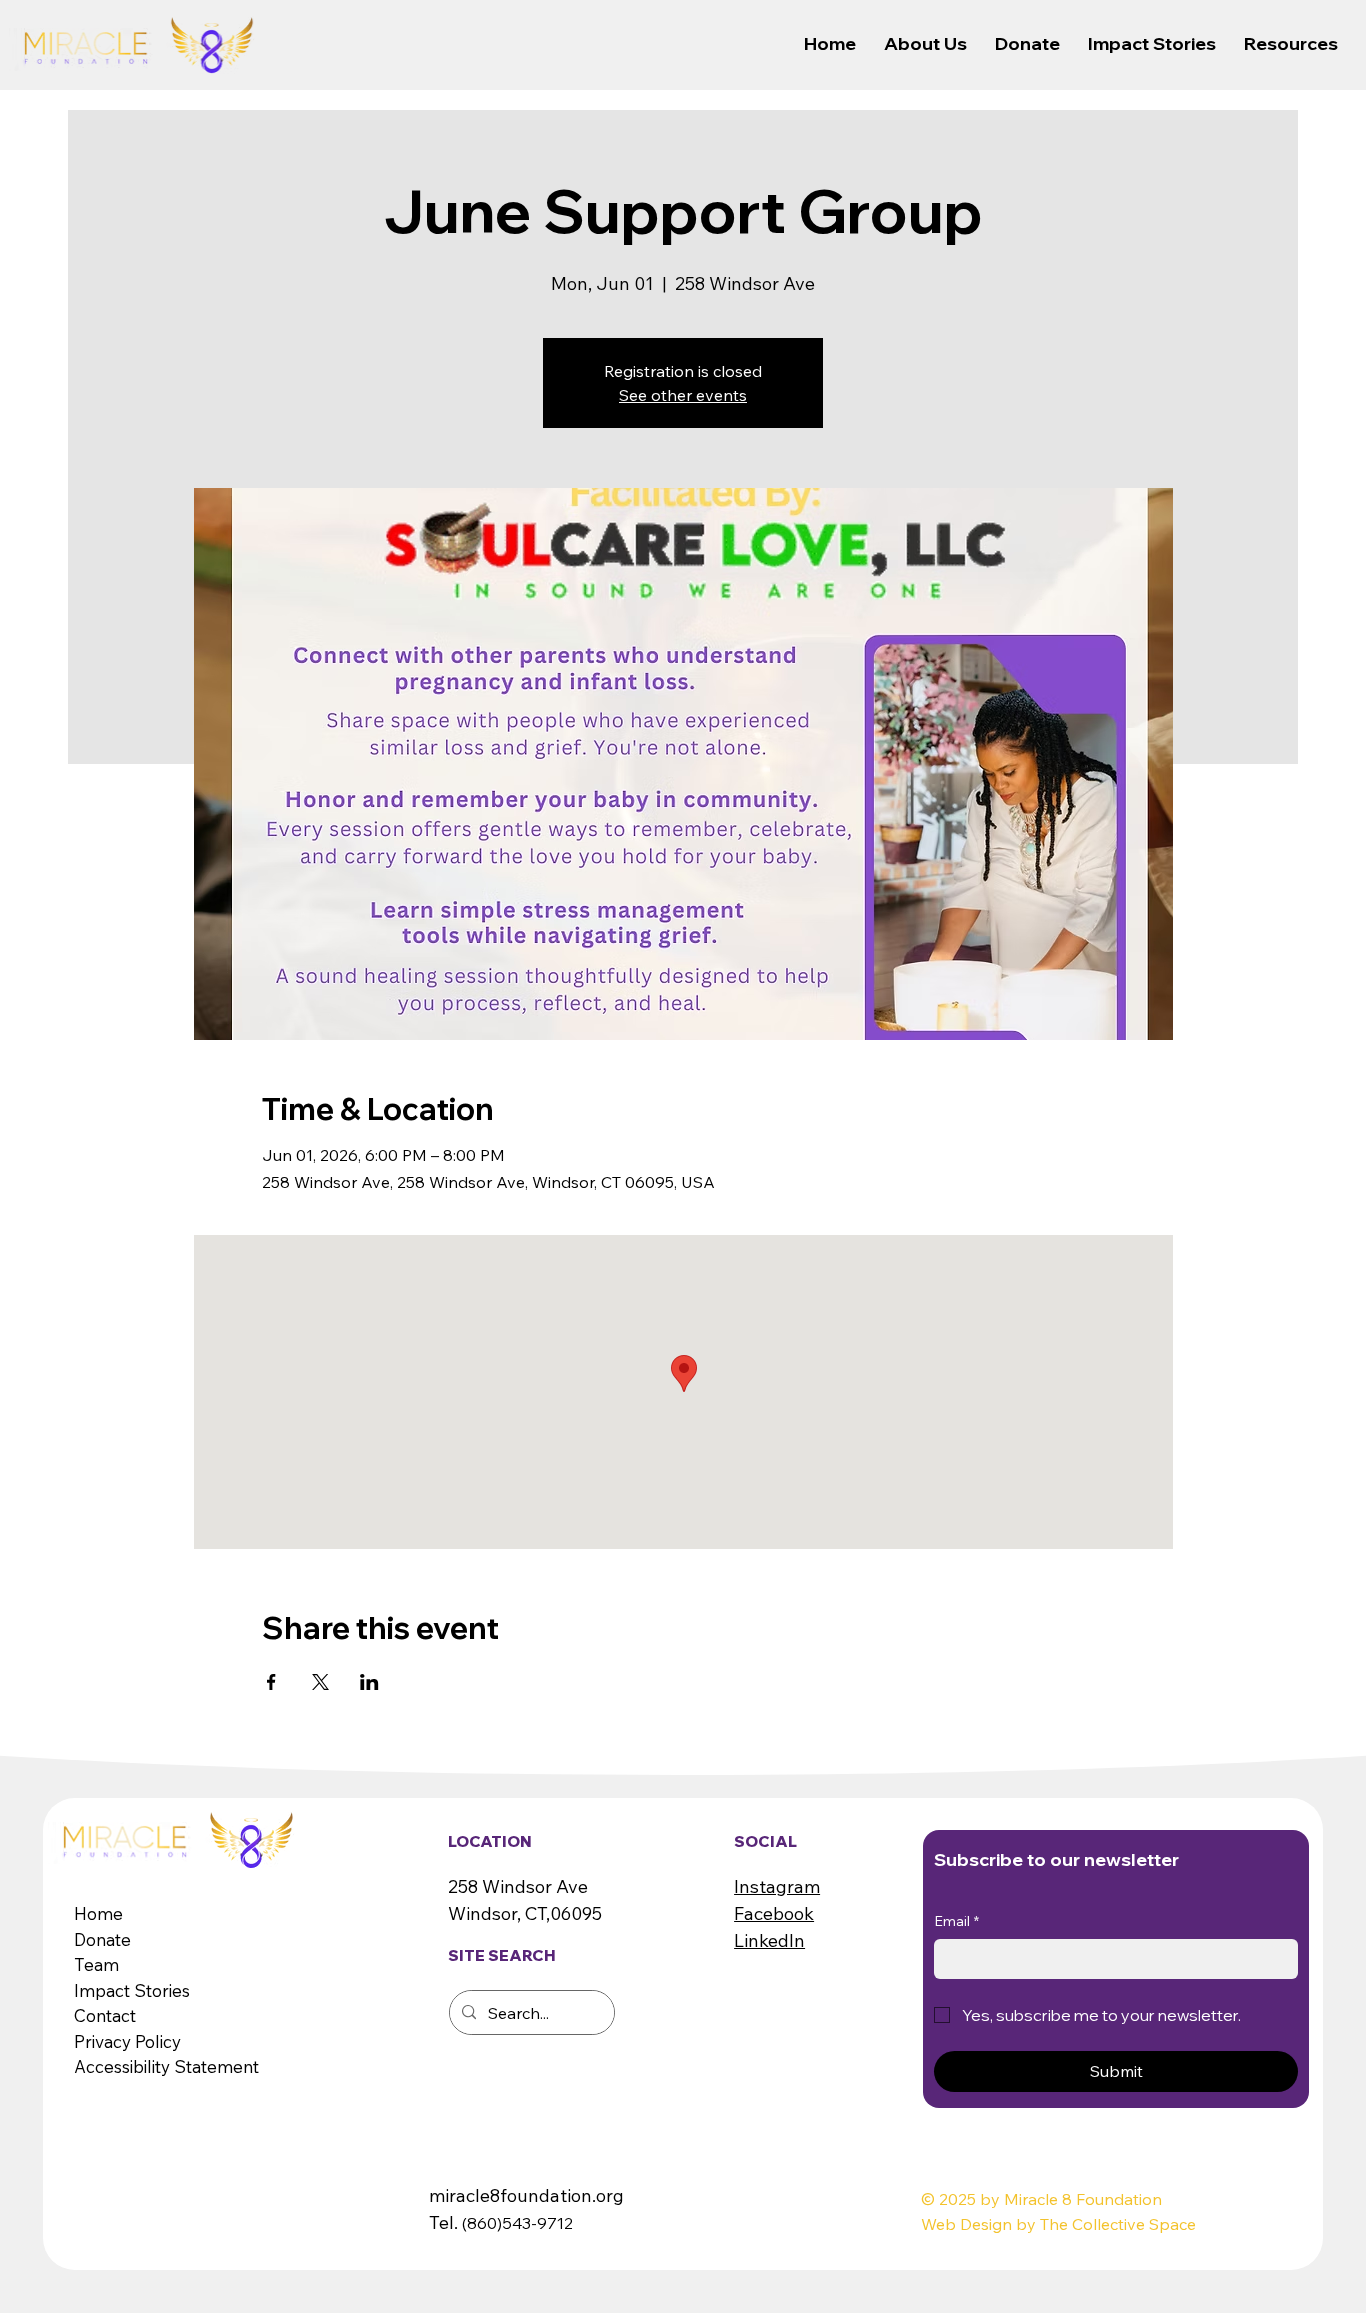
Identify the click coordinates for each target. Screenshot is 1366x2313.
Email (956, 1921)
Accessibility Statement (166, 2066)
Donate (102, 1939)
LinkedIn (769, 1940)
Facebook (774, 1913)
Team (96, 1964)
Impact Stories (132, 1990)
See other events (683, 395)
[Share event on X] (320, 1682)
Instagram (777, 1886)
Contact (105, 2015)
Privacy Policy (127, 2041)
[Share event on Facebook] (271, 1682)
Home (98, 1913)
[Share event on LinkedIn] (369, 1682)
